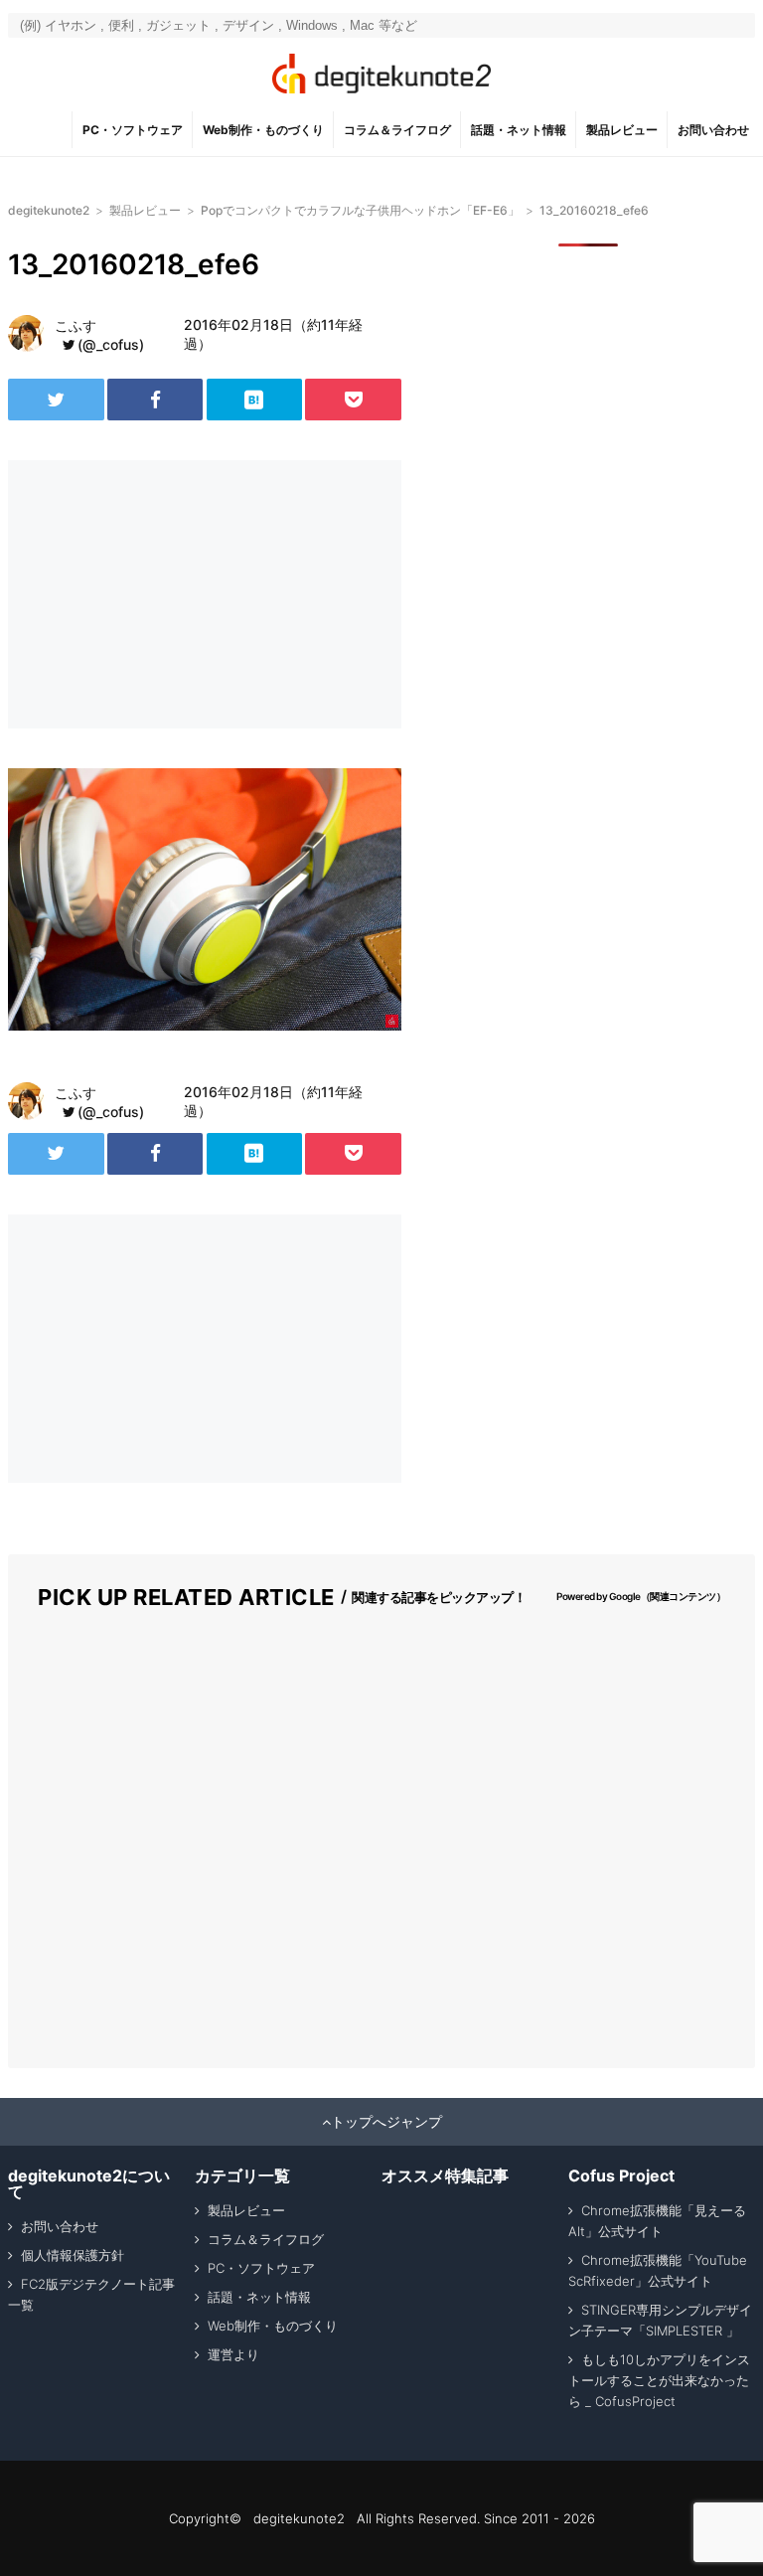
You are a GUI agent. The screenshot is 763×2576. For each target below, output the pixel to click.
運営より (233, 2354)
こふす (76, 325)
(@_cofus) (111, 344)
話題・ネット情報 (519, 130)
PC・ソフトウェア (133, 130)
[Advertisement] (167, 594)
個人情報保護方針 (73, 2255)
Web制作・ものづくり (263, 130)
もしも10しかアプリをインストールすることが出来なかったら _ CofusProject (659, 2380)
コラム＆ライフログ (397, 130)
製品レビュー (622, 130)
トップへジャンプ (386, 2122)
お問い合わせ (713, 130)
